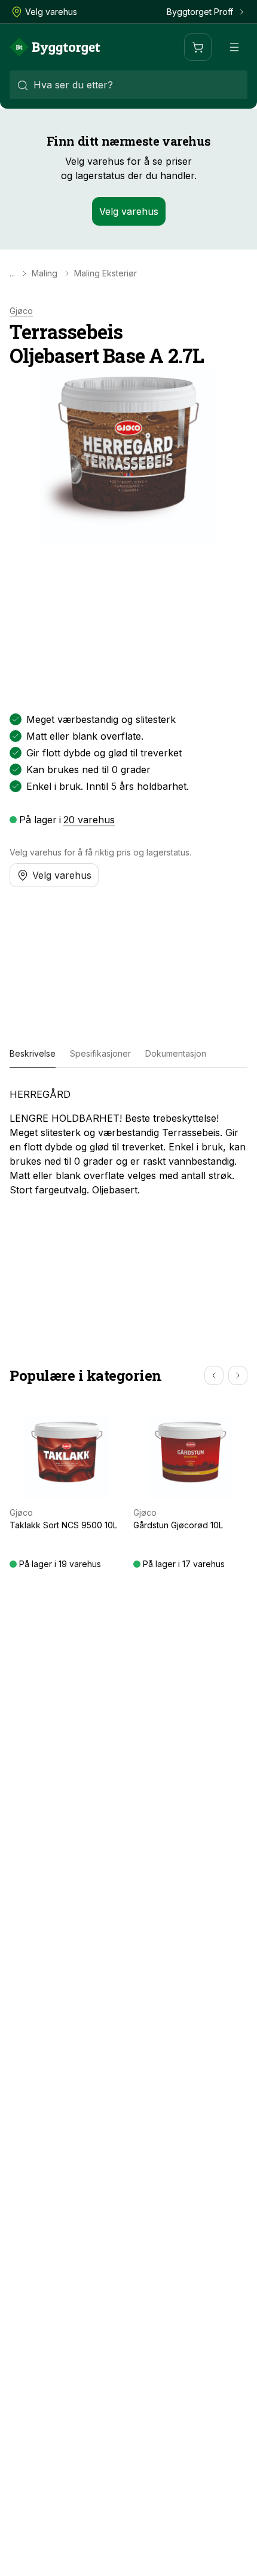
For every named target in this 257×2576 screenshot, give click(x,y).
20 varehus (89, 820)
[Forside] (55, 47)
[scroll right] (238, 1375)
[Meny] (234, 47)
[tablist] (128, 1054)
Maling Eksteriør (105, 273)
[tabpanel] (128, 1142)
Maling (45, 273)
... (12, 273)
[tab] (33, 1054)
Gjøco (21, 311)
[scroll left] (214, 1375)
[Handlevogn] (198, 47)
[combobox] (128, 85)
